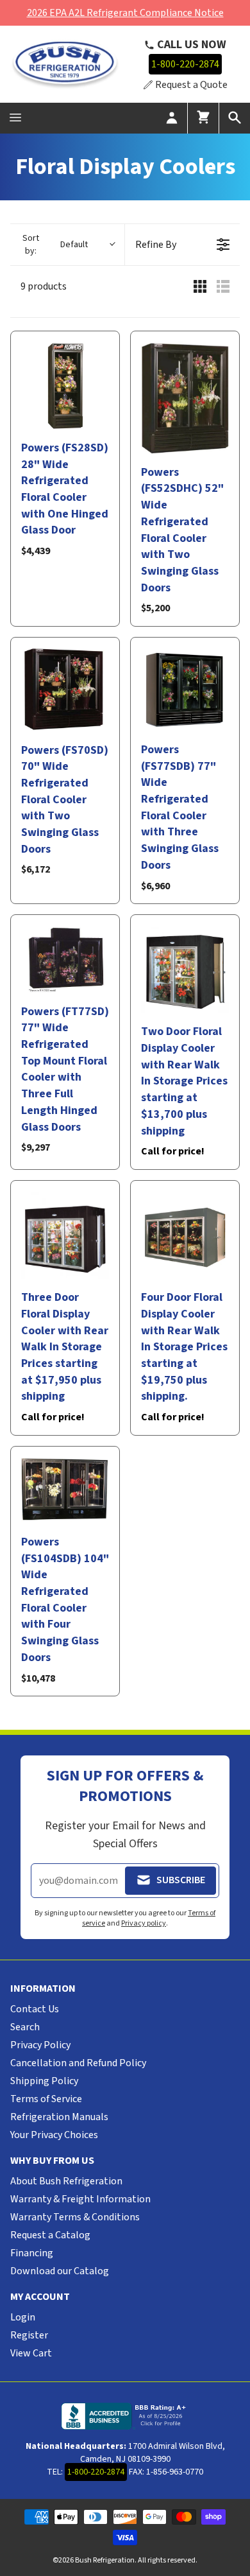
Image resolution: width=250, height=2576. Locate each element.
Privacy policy (144, 1923)
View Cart (31, 2353)
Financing (32, 2253)
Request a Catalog (50, 2235)
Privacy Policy (40, 2045)
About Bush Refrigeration (66, 2181)
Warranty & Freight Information (80, 2199)
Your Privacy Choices (54, 2135)
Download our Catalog (60, 2271)
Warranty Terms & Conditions (75, 2217)
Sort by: (55, 245)
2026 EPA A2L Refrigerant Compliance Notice (125, 13)
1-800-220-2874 (185, 64)
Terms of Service (46, 2099)
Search (25, 2027)
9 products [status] (44, 286)
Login (23, 2317)
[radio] (200, 286)
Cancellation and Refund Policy (78, 2063)
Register (29, 2335)
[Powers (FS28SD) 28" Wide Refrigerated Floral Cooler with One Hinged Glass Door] (65, 386)
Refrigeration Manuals (59, 2117)
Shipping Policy (44, 2081)
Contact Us (35, 2009)
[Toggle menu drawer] (15, 118)
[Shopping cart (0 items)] (203, 118)
